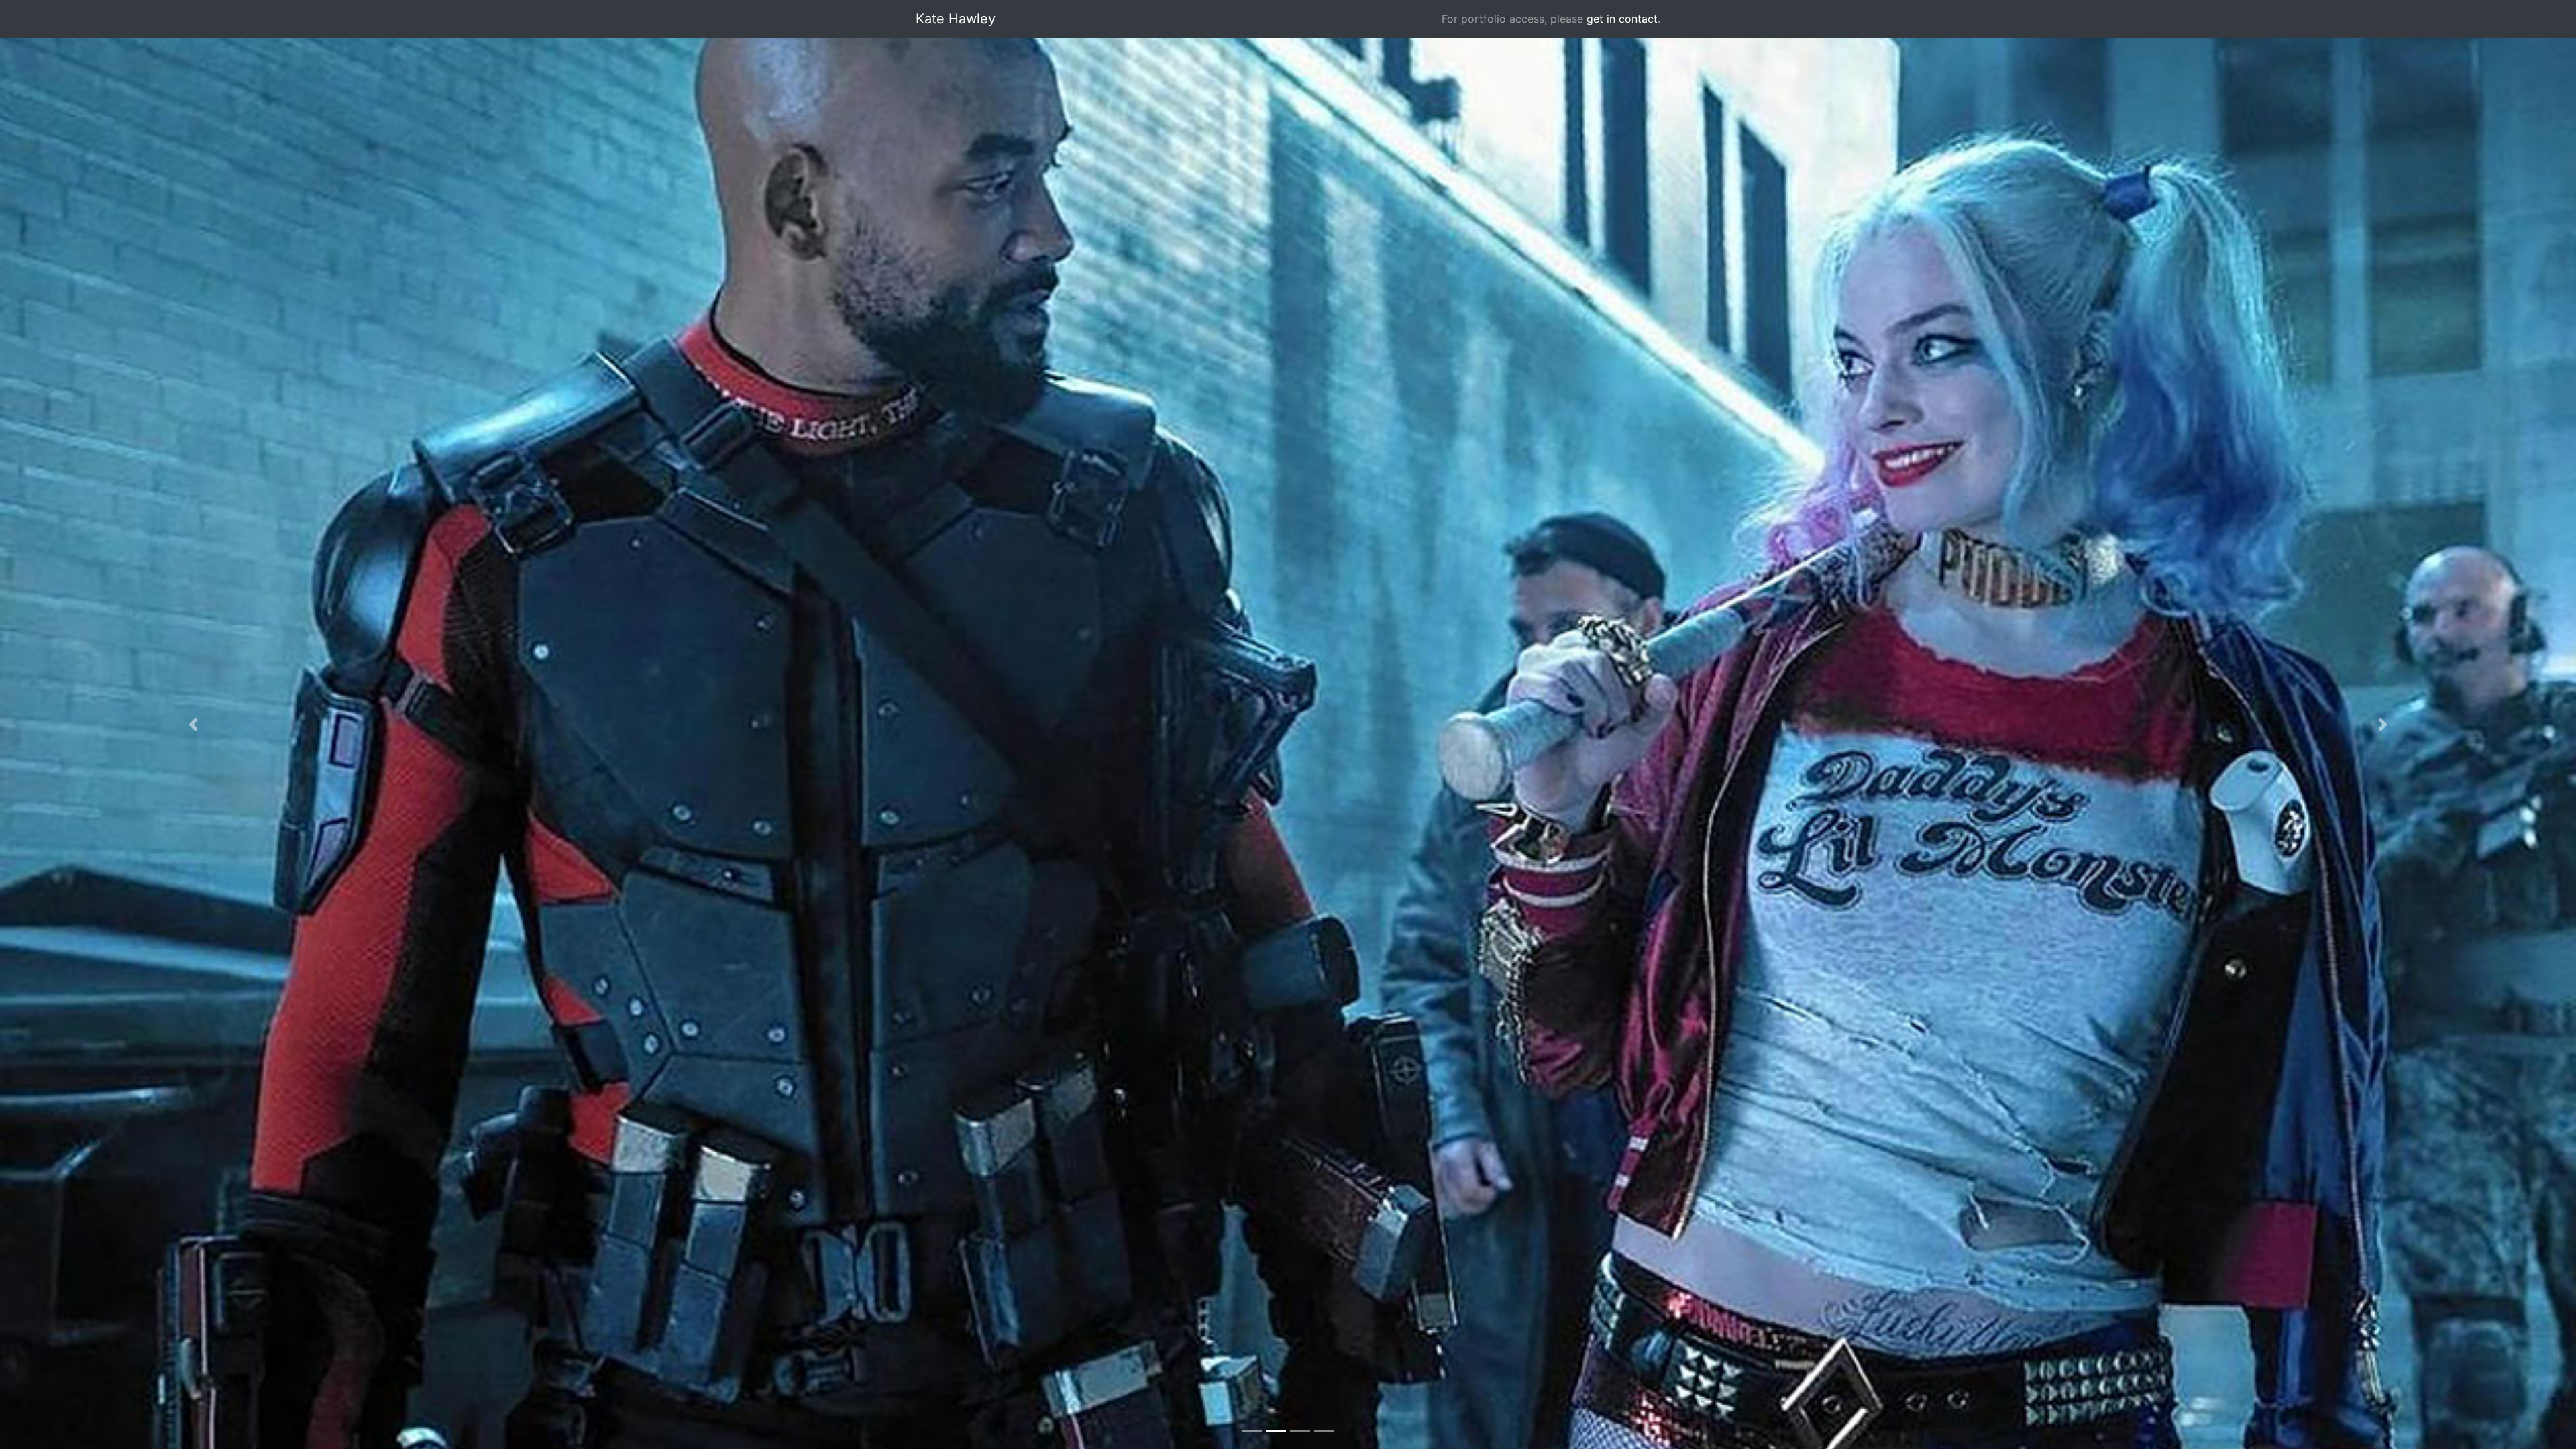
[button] (193, 724)
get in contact (1622, 19)
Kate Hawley (956, 19)
